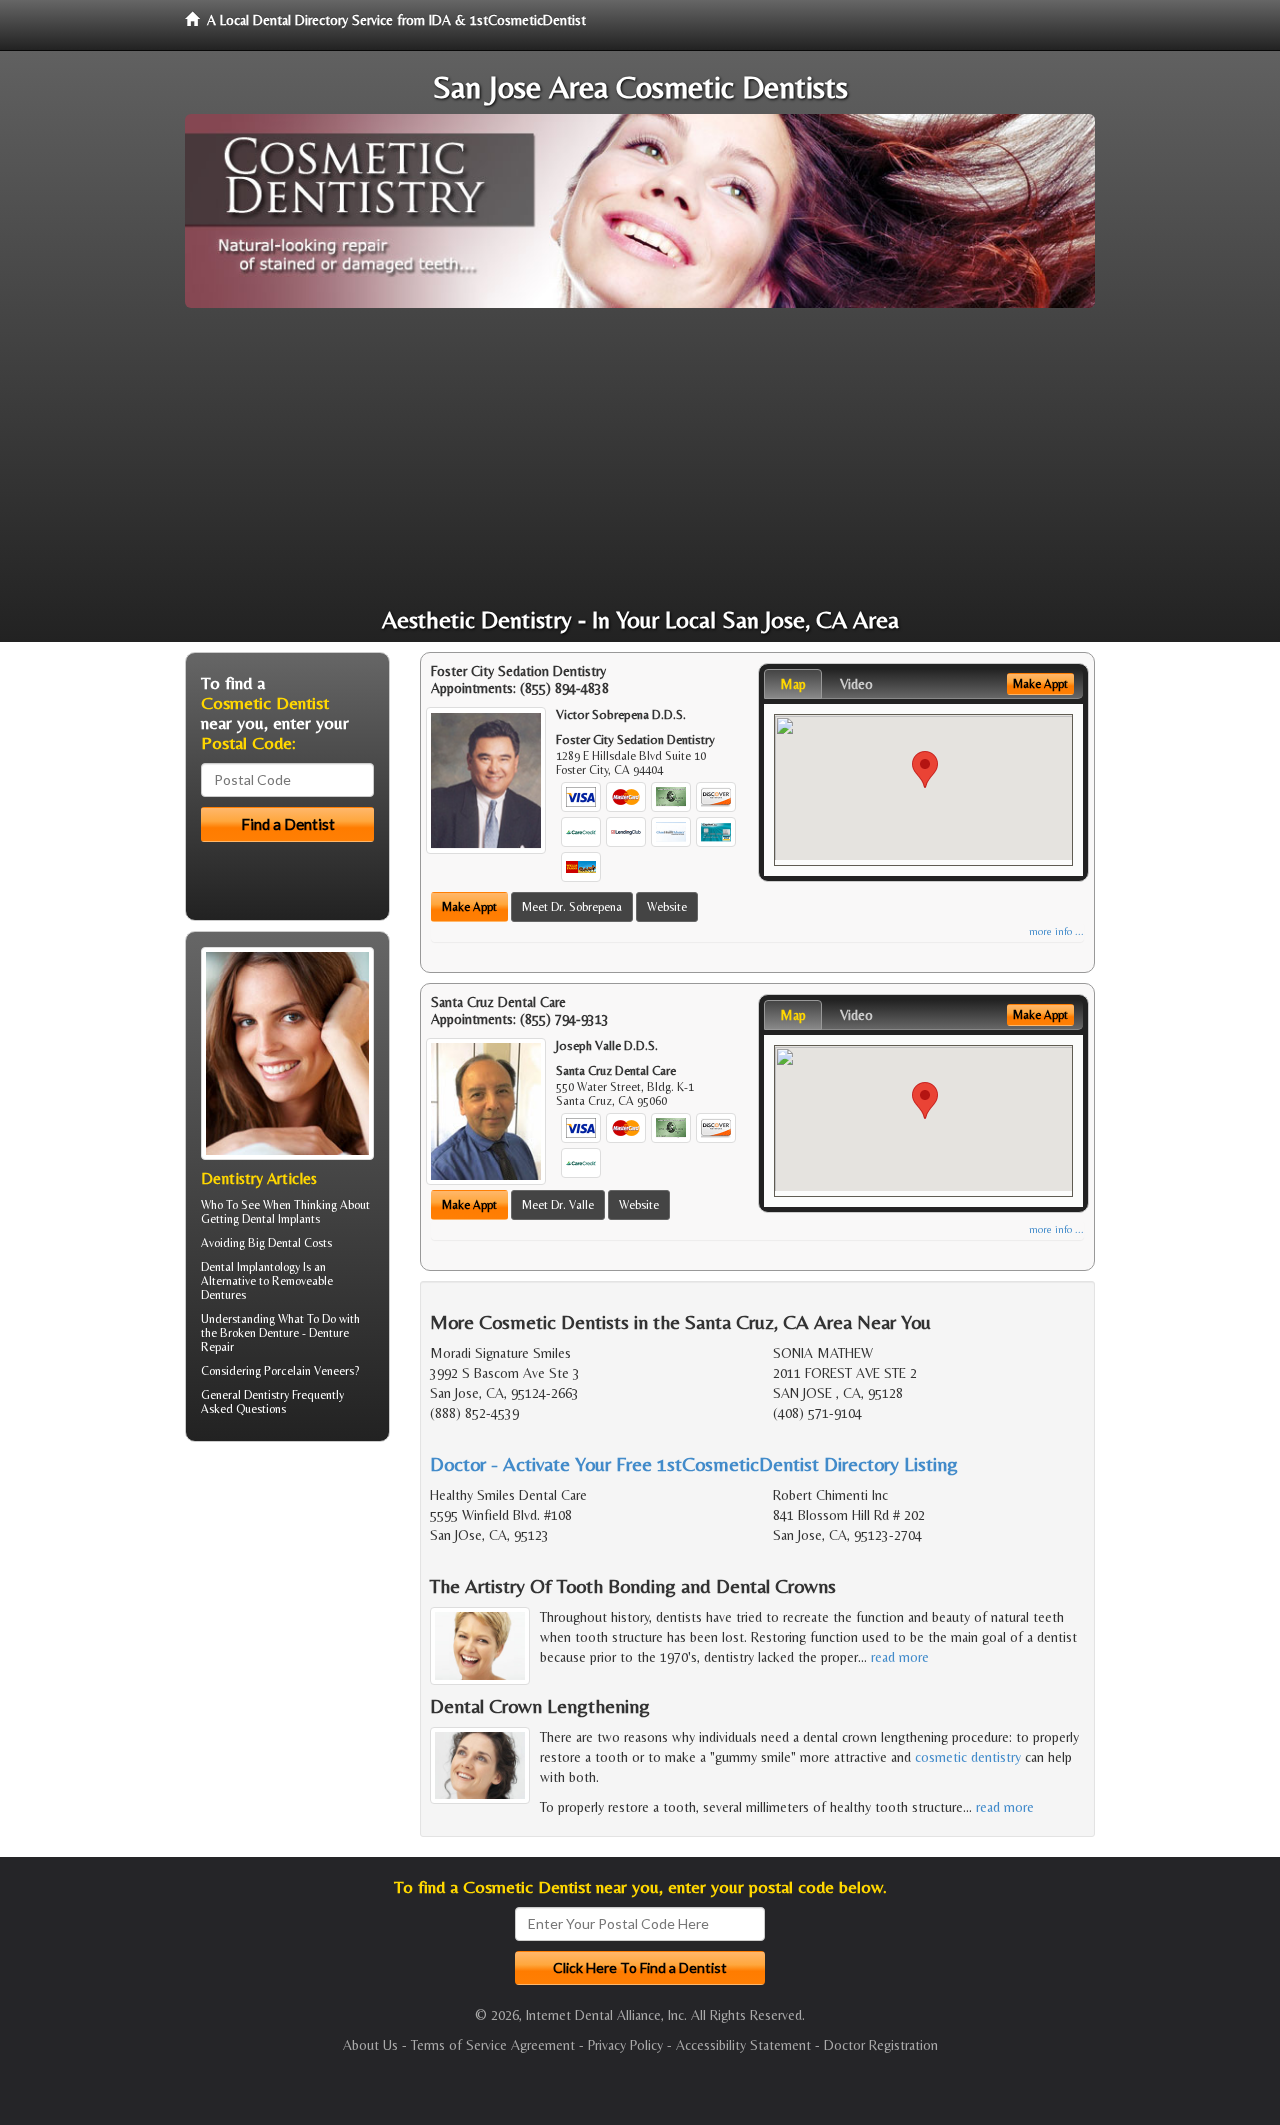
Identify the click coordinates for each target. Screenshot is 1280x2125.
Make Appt (469, 907)
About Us (370, 2045)
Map (793, 684)
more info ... (1056, 931)
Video (856, 684)
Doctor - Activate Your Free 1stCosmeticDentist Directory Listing (694, 1463)
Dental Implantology (250, 1267)
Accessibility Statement (743, 2045)
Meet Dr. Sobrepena (572, 907)
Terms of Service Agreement (493, 2045)
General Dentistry (245, 1395)
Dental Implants (281, 1219)
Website (667, 907)
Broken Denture (259, 1333)
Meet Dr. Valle (558, 1205)
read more (900, 1657)
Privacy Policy (625, 2045)
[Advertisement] (640, 458)
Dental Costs (300, 1243)
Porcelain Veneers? (311, 1371)
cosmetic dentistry (968, 1757)
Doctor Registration (881, 2045)
